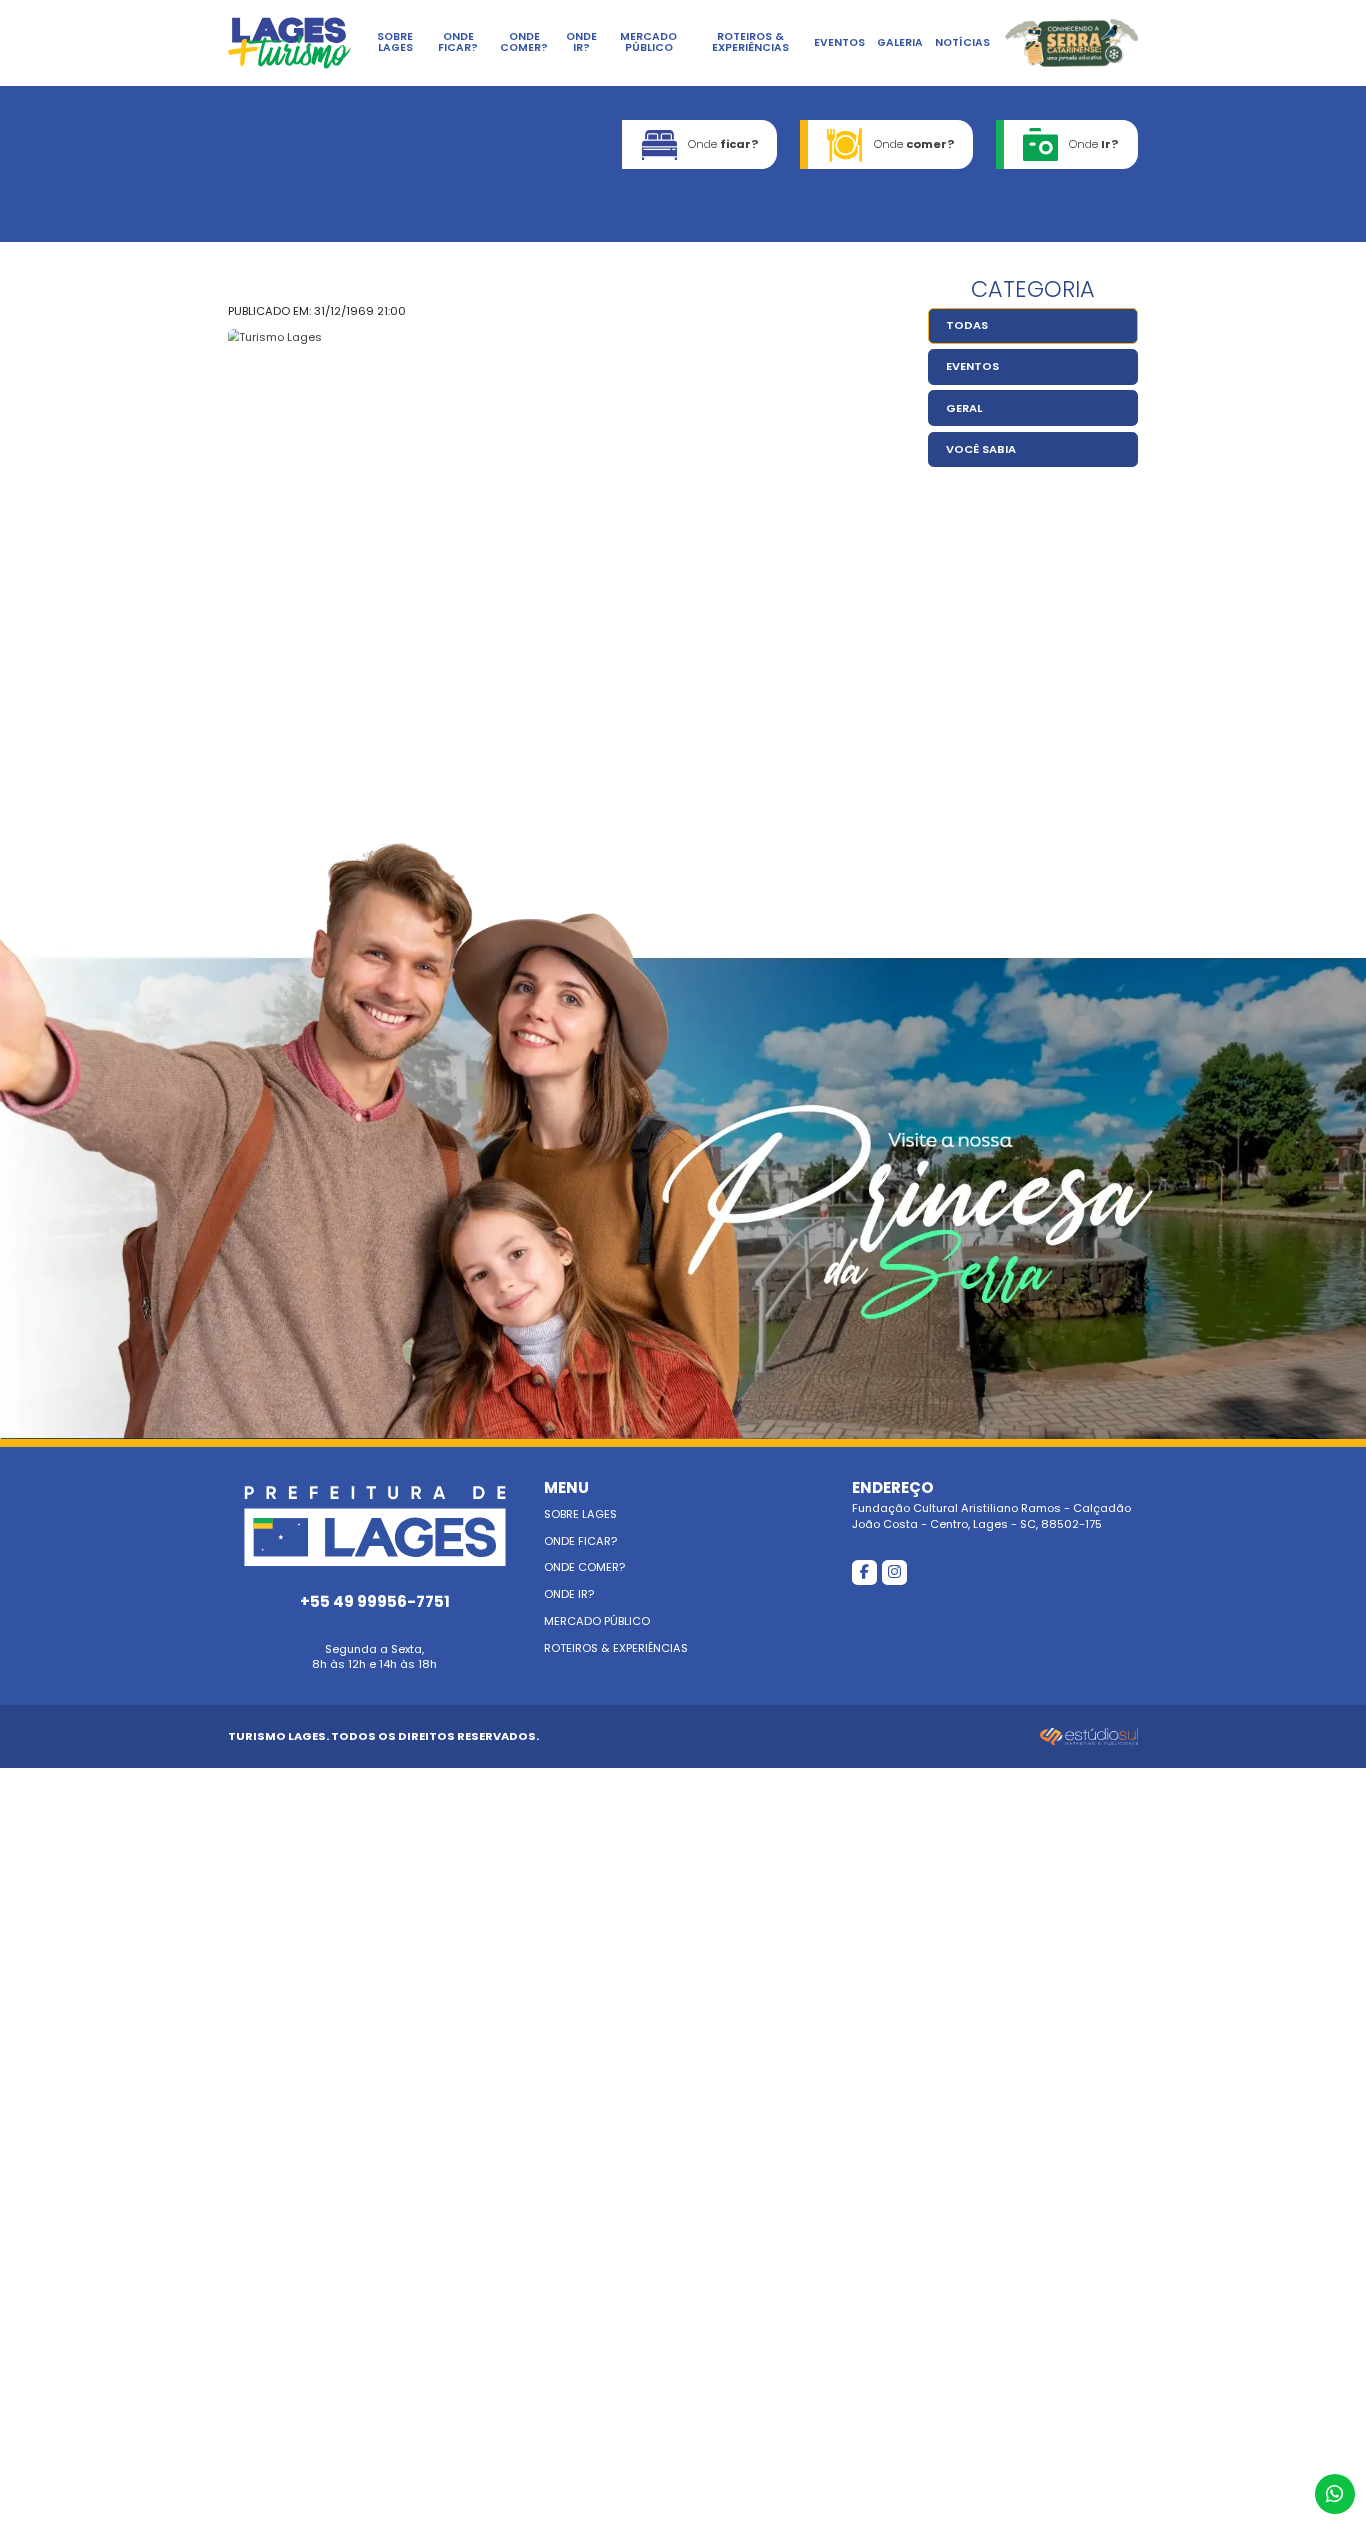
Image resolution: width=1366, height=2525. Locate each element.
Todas (967, 325)
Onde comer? (524, 42)
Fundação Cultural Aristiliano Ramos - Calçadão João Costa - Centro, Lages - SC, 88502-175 (991, 1505)
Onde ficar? (458, 42)
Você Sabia (981, 449)
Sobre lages (395, 42)
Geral (964, 408)
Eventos (839, 42)
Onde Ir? (581, 42)
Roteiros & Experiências (750, 42)
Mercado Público (648, 42)
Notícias (962, 42)
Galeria (900, 42)
